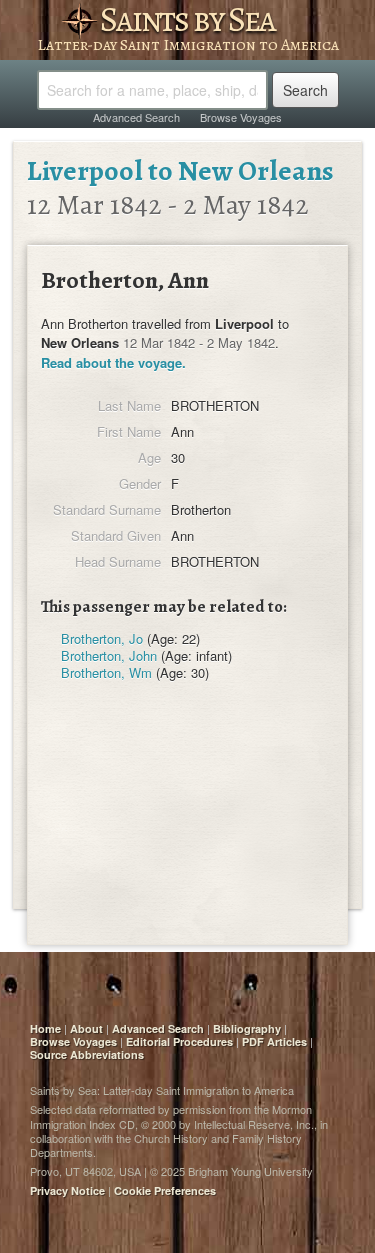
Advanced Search (136, 117)
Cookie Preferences (165, 1190)
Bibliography (247, 1028)
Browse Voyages (241, 117)
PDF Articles (274, 1041)
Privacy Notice (67, 1190)
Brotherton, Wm (106, 672)
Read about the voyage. (113, 362)
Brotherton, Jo (102, 638)
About (86, 1028)
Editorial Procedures (179, 1041)
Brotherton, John (109, 655)
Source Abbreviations (87, 1054)
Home (45, 1028)
